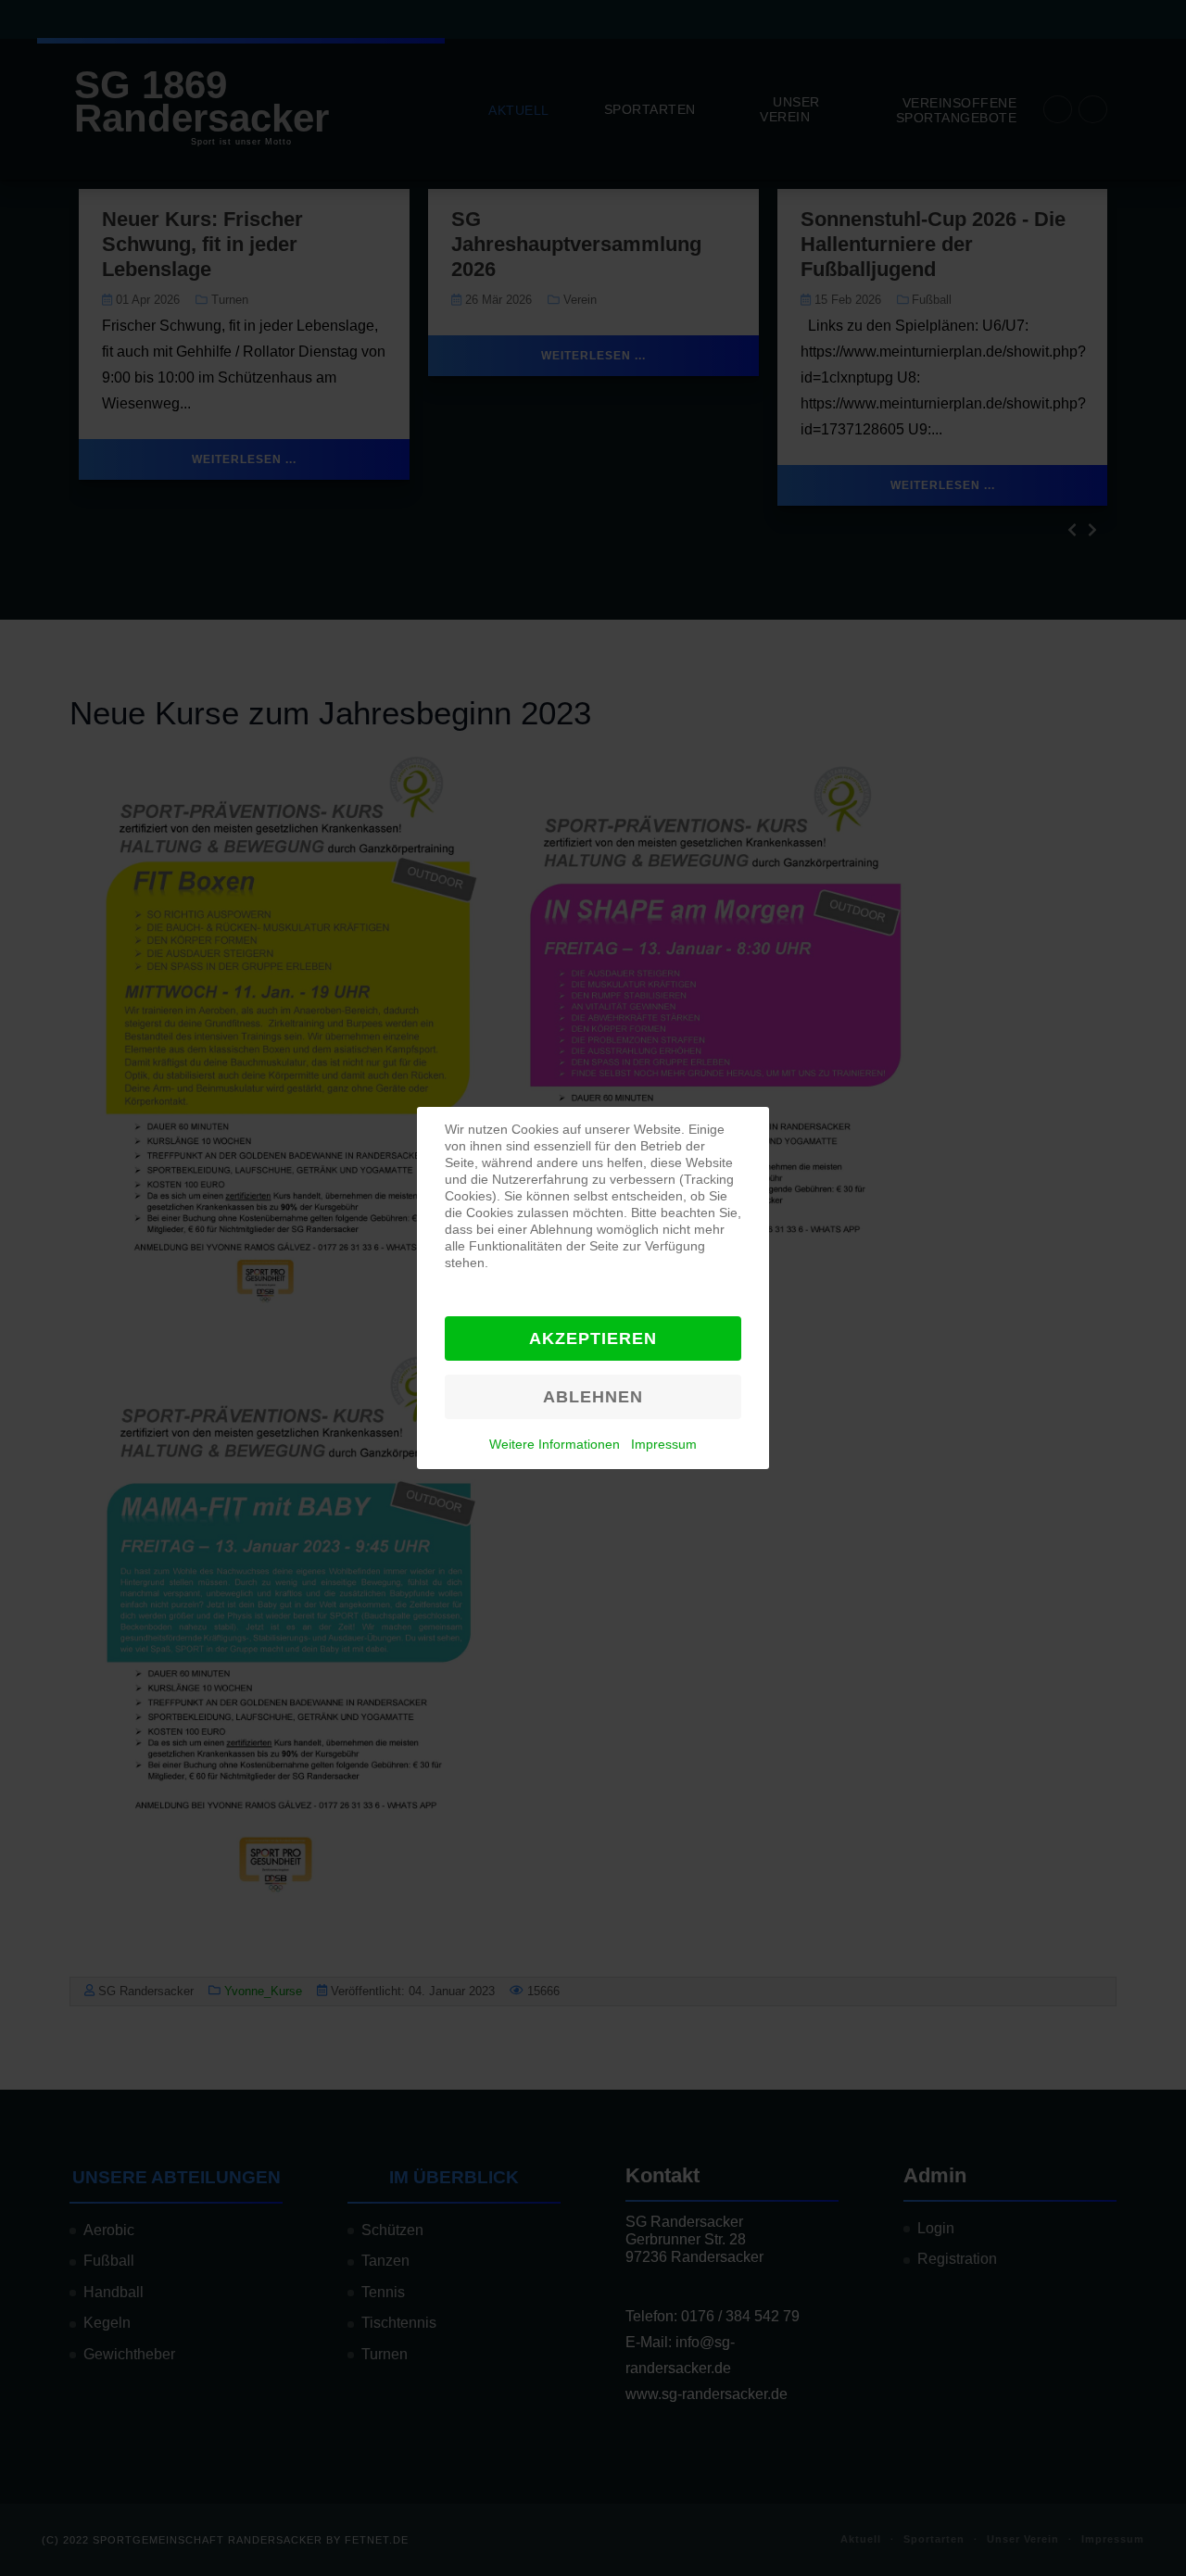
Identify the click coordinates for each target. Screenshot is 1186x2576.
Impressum (664, 1444)
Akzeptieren (593, 1338)
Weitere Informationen (555, 1444)
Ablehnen (593, 1397)
